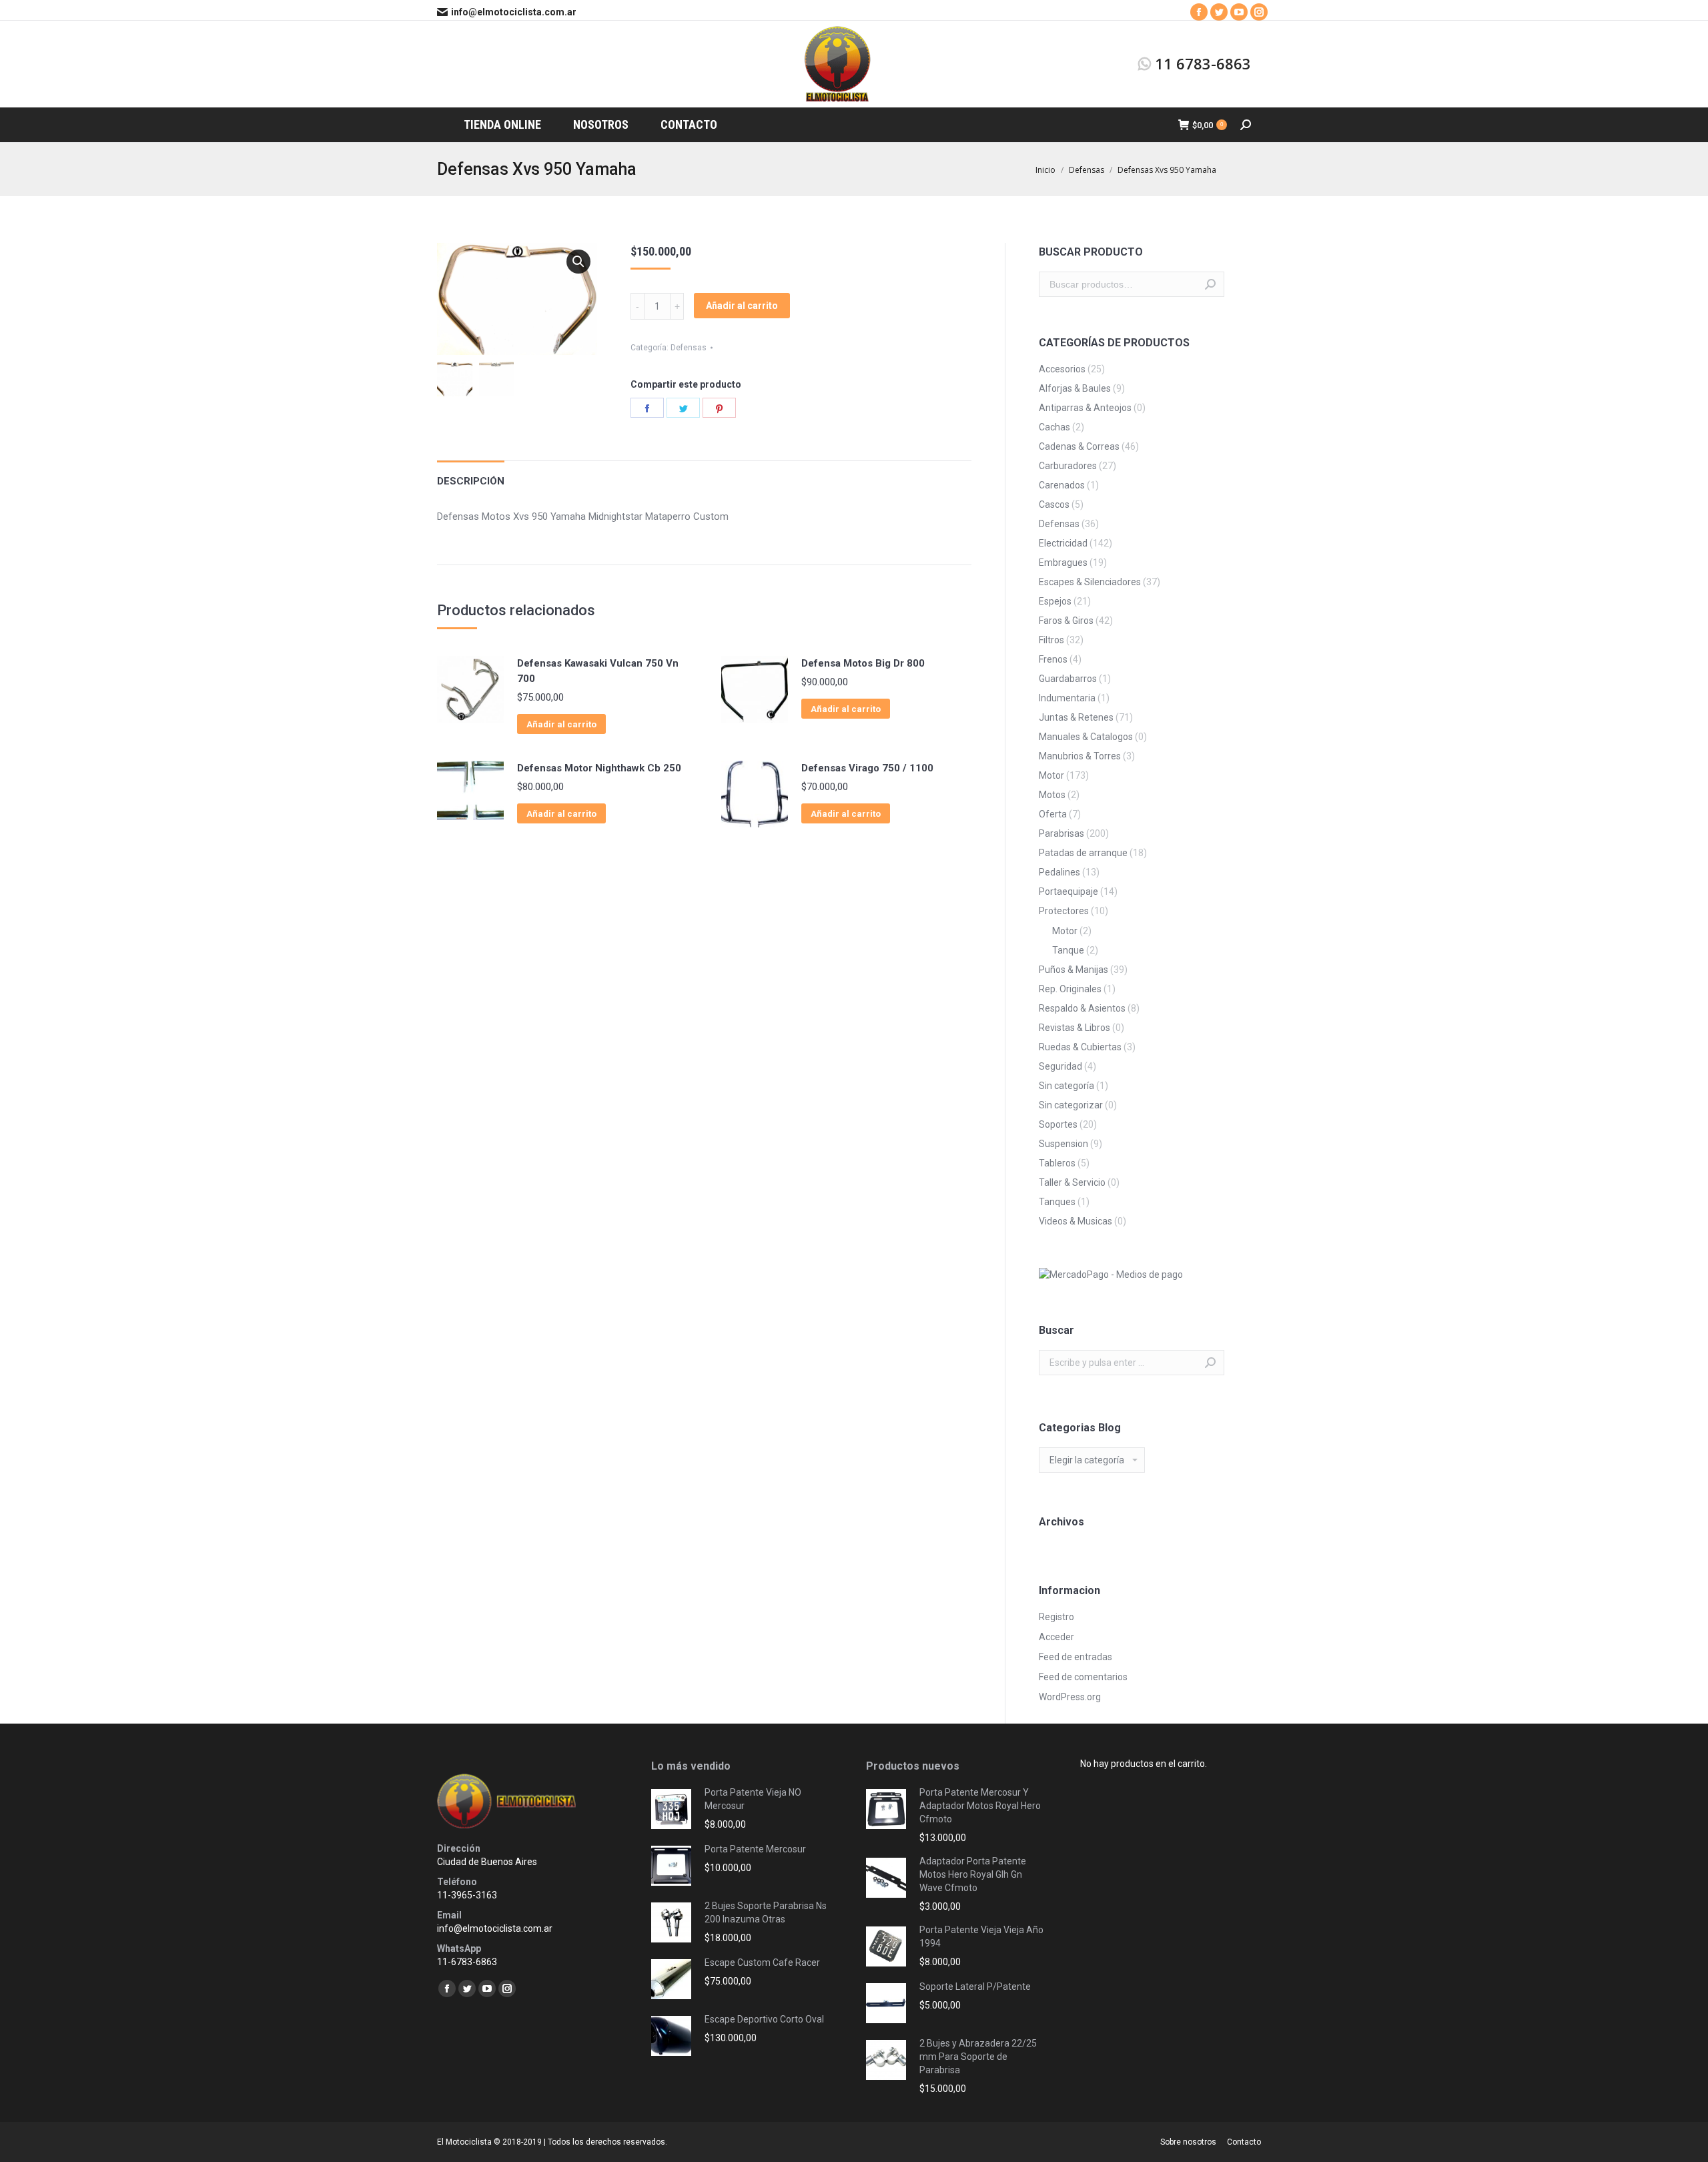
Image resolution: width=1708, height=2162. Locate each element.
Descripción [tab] (471, 481)
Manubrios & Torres (1080, 756)
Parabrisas (1061, 833)
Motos (1052, 795)
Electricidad (1063, 543)
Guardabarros (1068, 679)
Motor (1051, 775)
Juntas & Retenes (1076, 717)
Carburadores (1068, 466)
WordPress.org (1070, 1697)
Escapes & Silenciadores (1090, 582)
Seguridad (1060, 1066)
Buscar (1210, 284)
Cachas (1054, 427)
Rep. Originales (1070, 989)
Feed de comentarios (1083, 1677)
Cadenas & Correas (1079, 446)
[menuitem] (502, 125)
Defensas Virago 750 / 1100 (867, 768)
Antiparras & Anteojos (1085, 408)
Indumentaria (1067, 698)
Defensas (689, 348)
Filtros (1051, 640)
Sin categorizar (1071, 1105)
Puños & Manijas (1074, 970)
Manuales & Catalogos (1086, 737)
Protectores (1064, 911)
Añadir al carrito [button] (561, 724)
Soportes (1058, 1124)
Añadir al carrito (742, 306)
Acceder (1056, 1637)
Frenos (1053, 659)
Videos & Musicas (1076, 1221)
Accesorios (1062, 369)
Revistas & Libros (1075, 1028)
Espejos (1055, 601)
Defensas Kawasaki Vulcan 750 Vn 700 (598, 671)
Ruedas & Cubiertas (1080, 1047)
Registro (1056, 1617)
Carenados (1062, 485)
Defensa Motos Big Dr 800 (863, 663)
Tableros (1057, 1163)
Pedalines (1059, 872)
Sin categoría (1066, 1086)
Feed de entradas (1076, 1657)
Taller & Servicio (1072, 1182)
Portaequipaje (1069, 891)
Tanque (1068, 950)
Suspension (1063, 1144)
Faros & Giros (1066, 621)
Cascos (1054, 504)
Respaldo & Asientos (1082, 1008)
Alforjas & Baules (1075, 388)
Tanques (1057, 1202)
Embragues (1063, 563)
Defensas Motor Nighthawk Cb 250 (599, 768)
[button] (578, 262)
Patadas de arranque (1083, 853)
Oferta (1053, 814)
